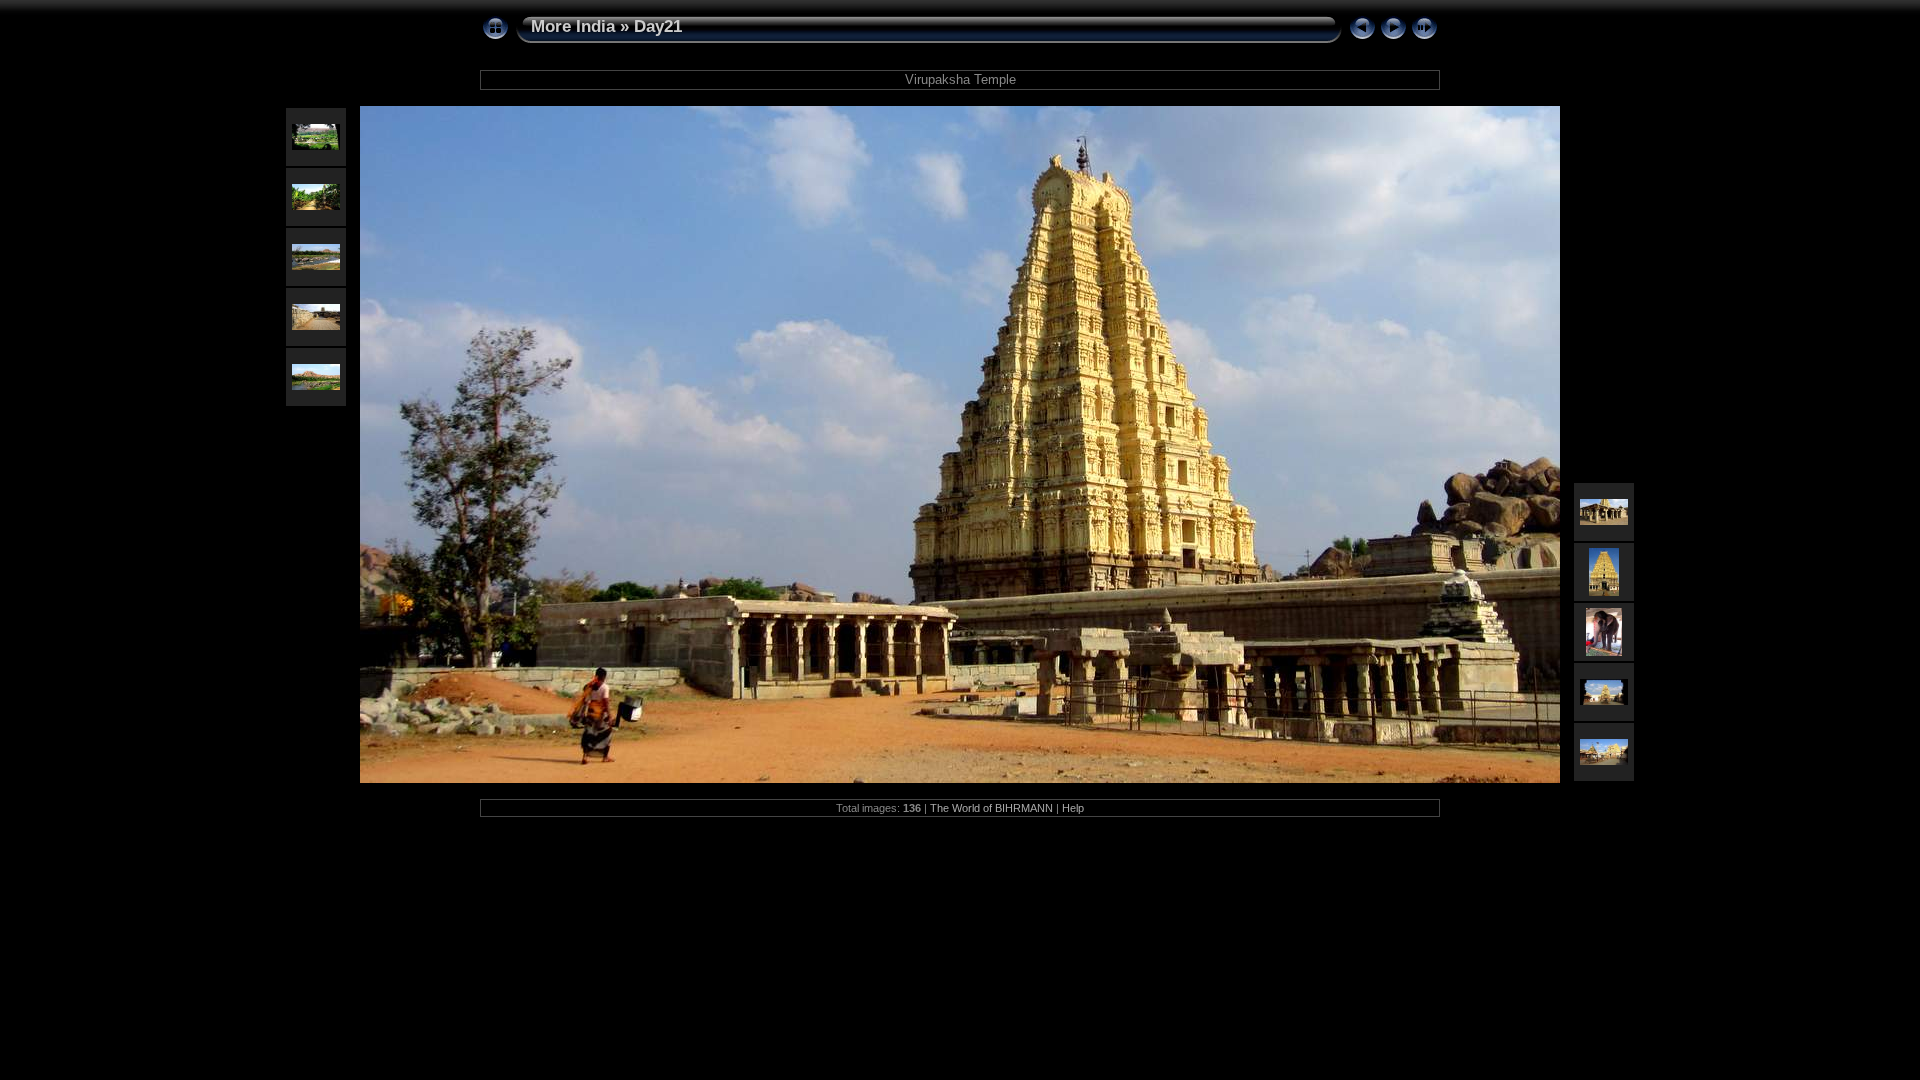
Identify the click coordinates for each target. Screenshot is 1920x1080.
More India (573, 26)
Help (1073, 808)
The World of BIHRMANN (991, 808)
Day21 (658, 26)
